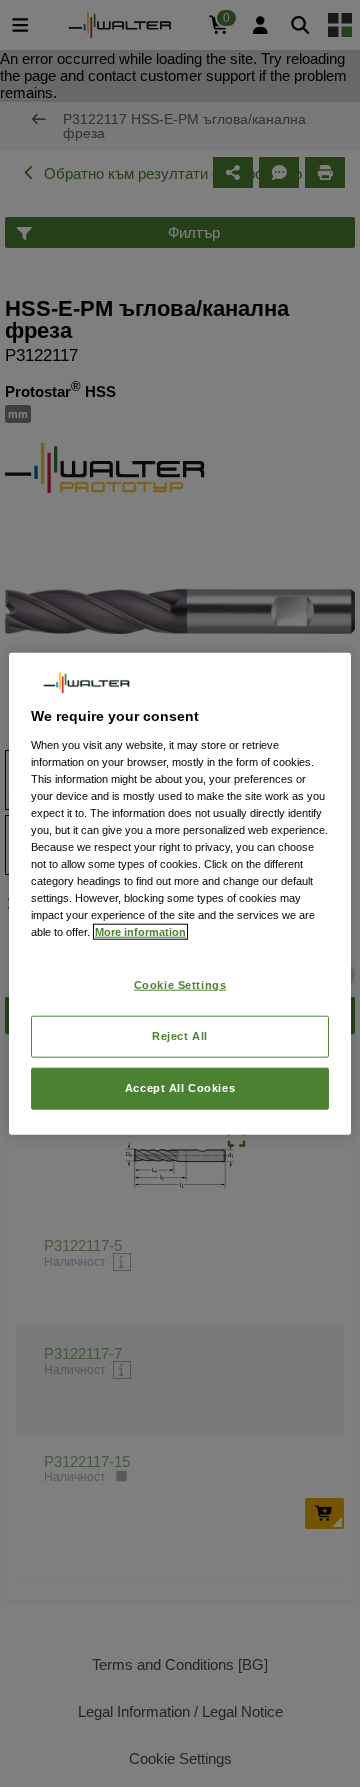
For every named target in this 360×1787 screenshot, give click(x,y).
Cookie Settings (180, 985)
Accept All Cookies (180, 1088)
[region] (180, 893)
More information (140, 932)
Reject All (180, 1036)
